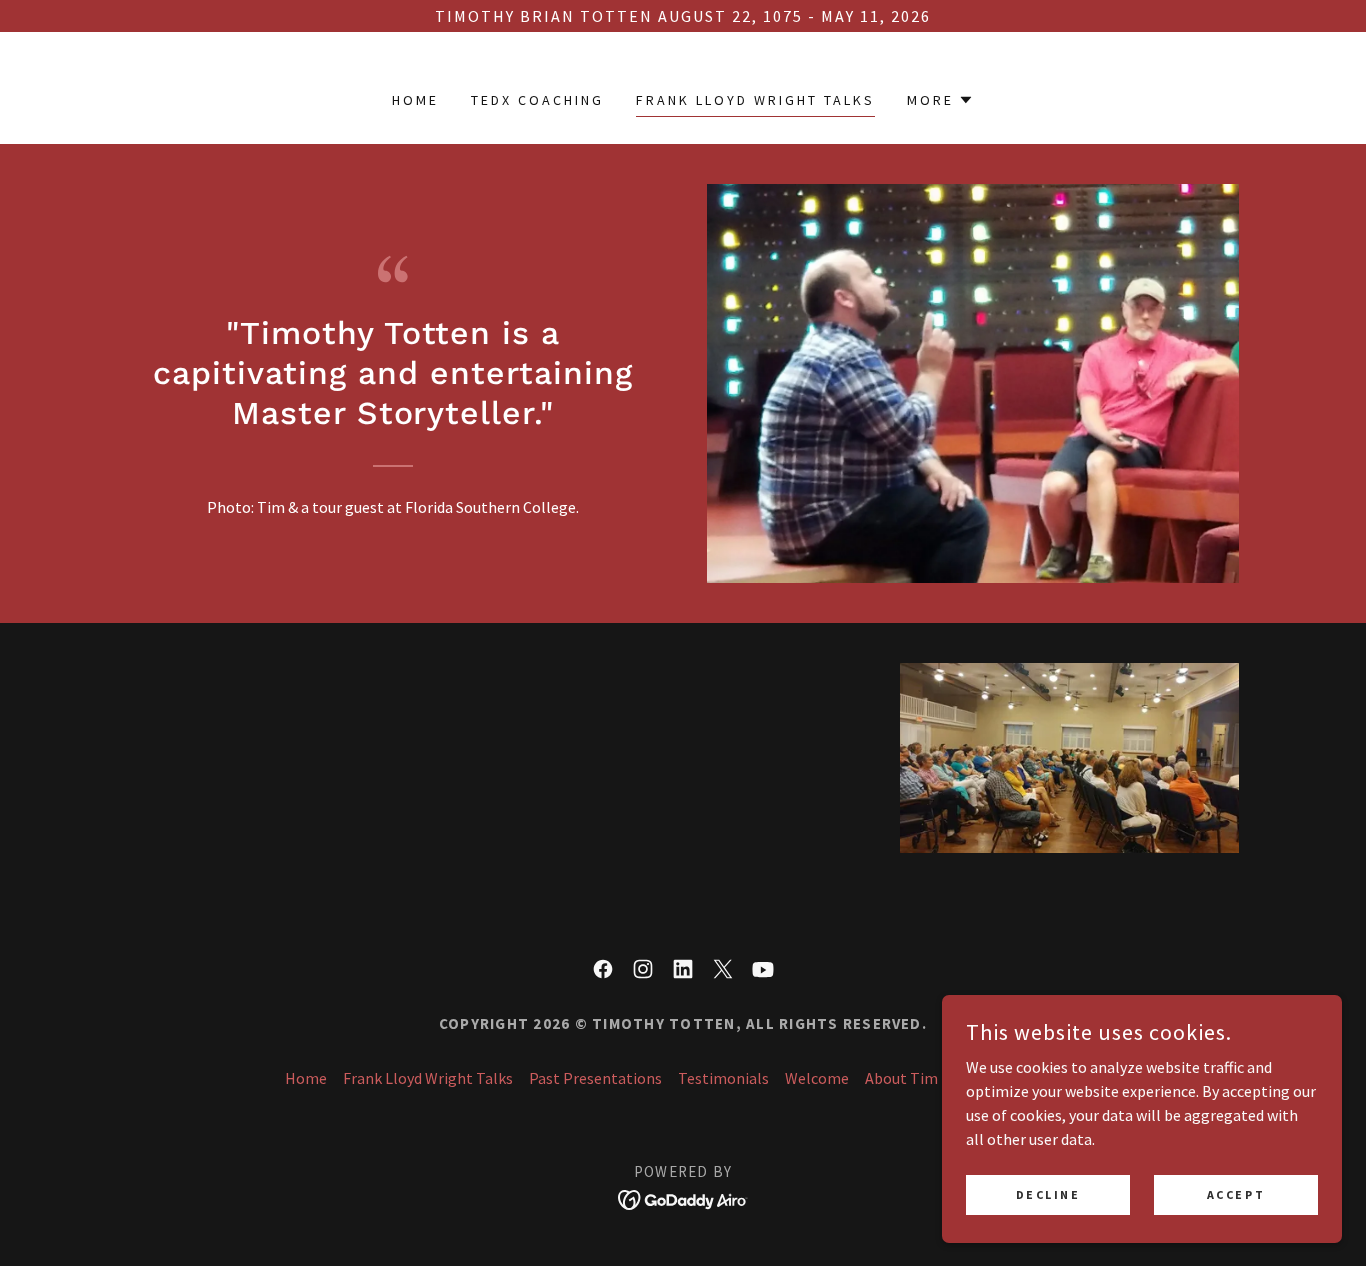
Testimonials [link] (723, 1078)
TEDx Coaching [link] (537, 100)
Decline (1048, 1194)
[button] (940, 100)
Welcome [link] (817, 1078)
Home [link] (415, 100)
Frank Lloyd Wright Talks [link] (755, 100)
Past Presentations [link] (595, 1078)
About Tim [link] (901, 1078)
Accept (1236, 1194)
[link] (603, 969)
